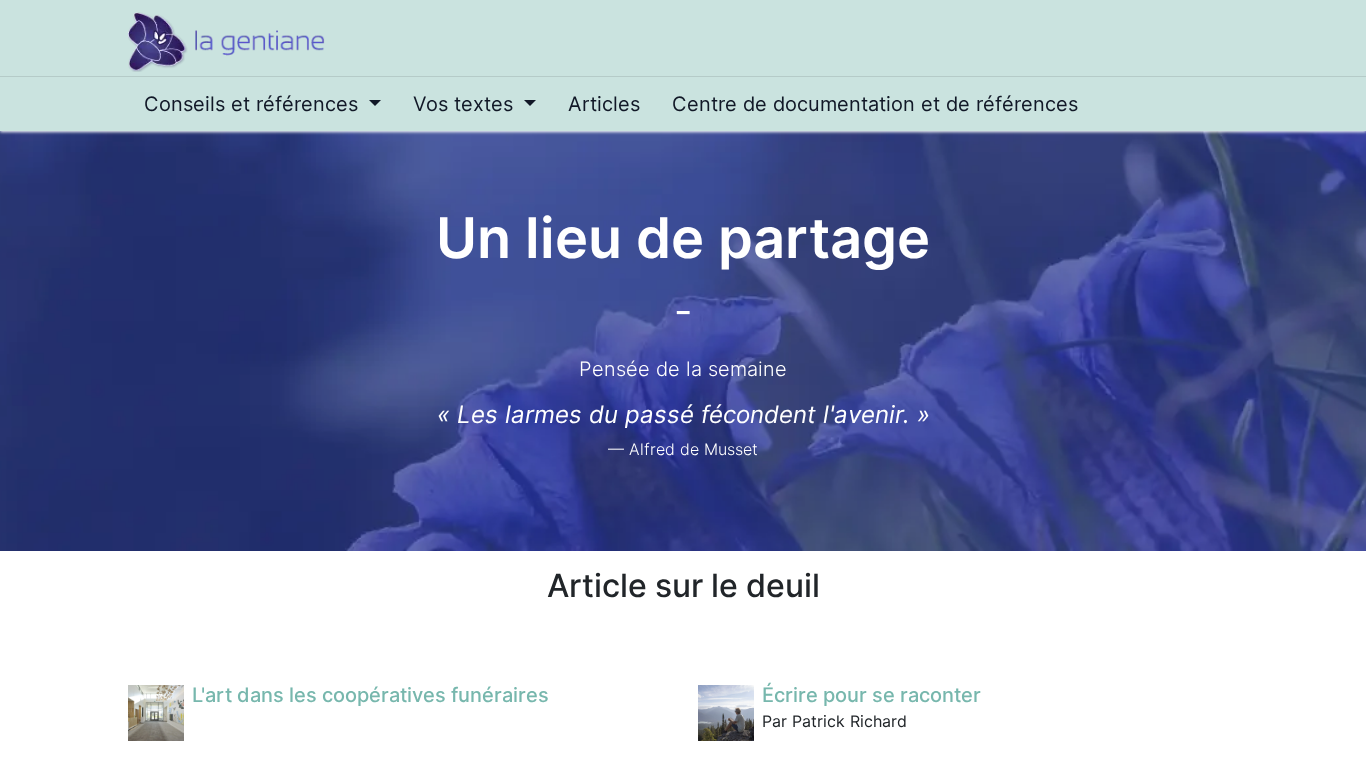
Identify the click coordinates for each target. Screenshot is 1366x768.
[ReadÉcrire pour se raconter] (726, 713)
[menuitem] (262, 104)
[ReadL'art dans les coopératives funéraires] (156, 713)
